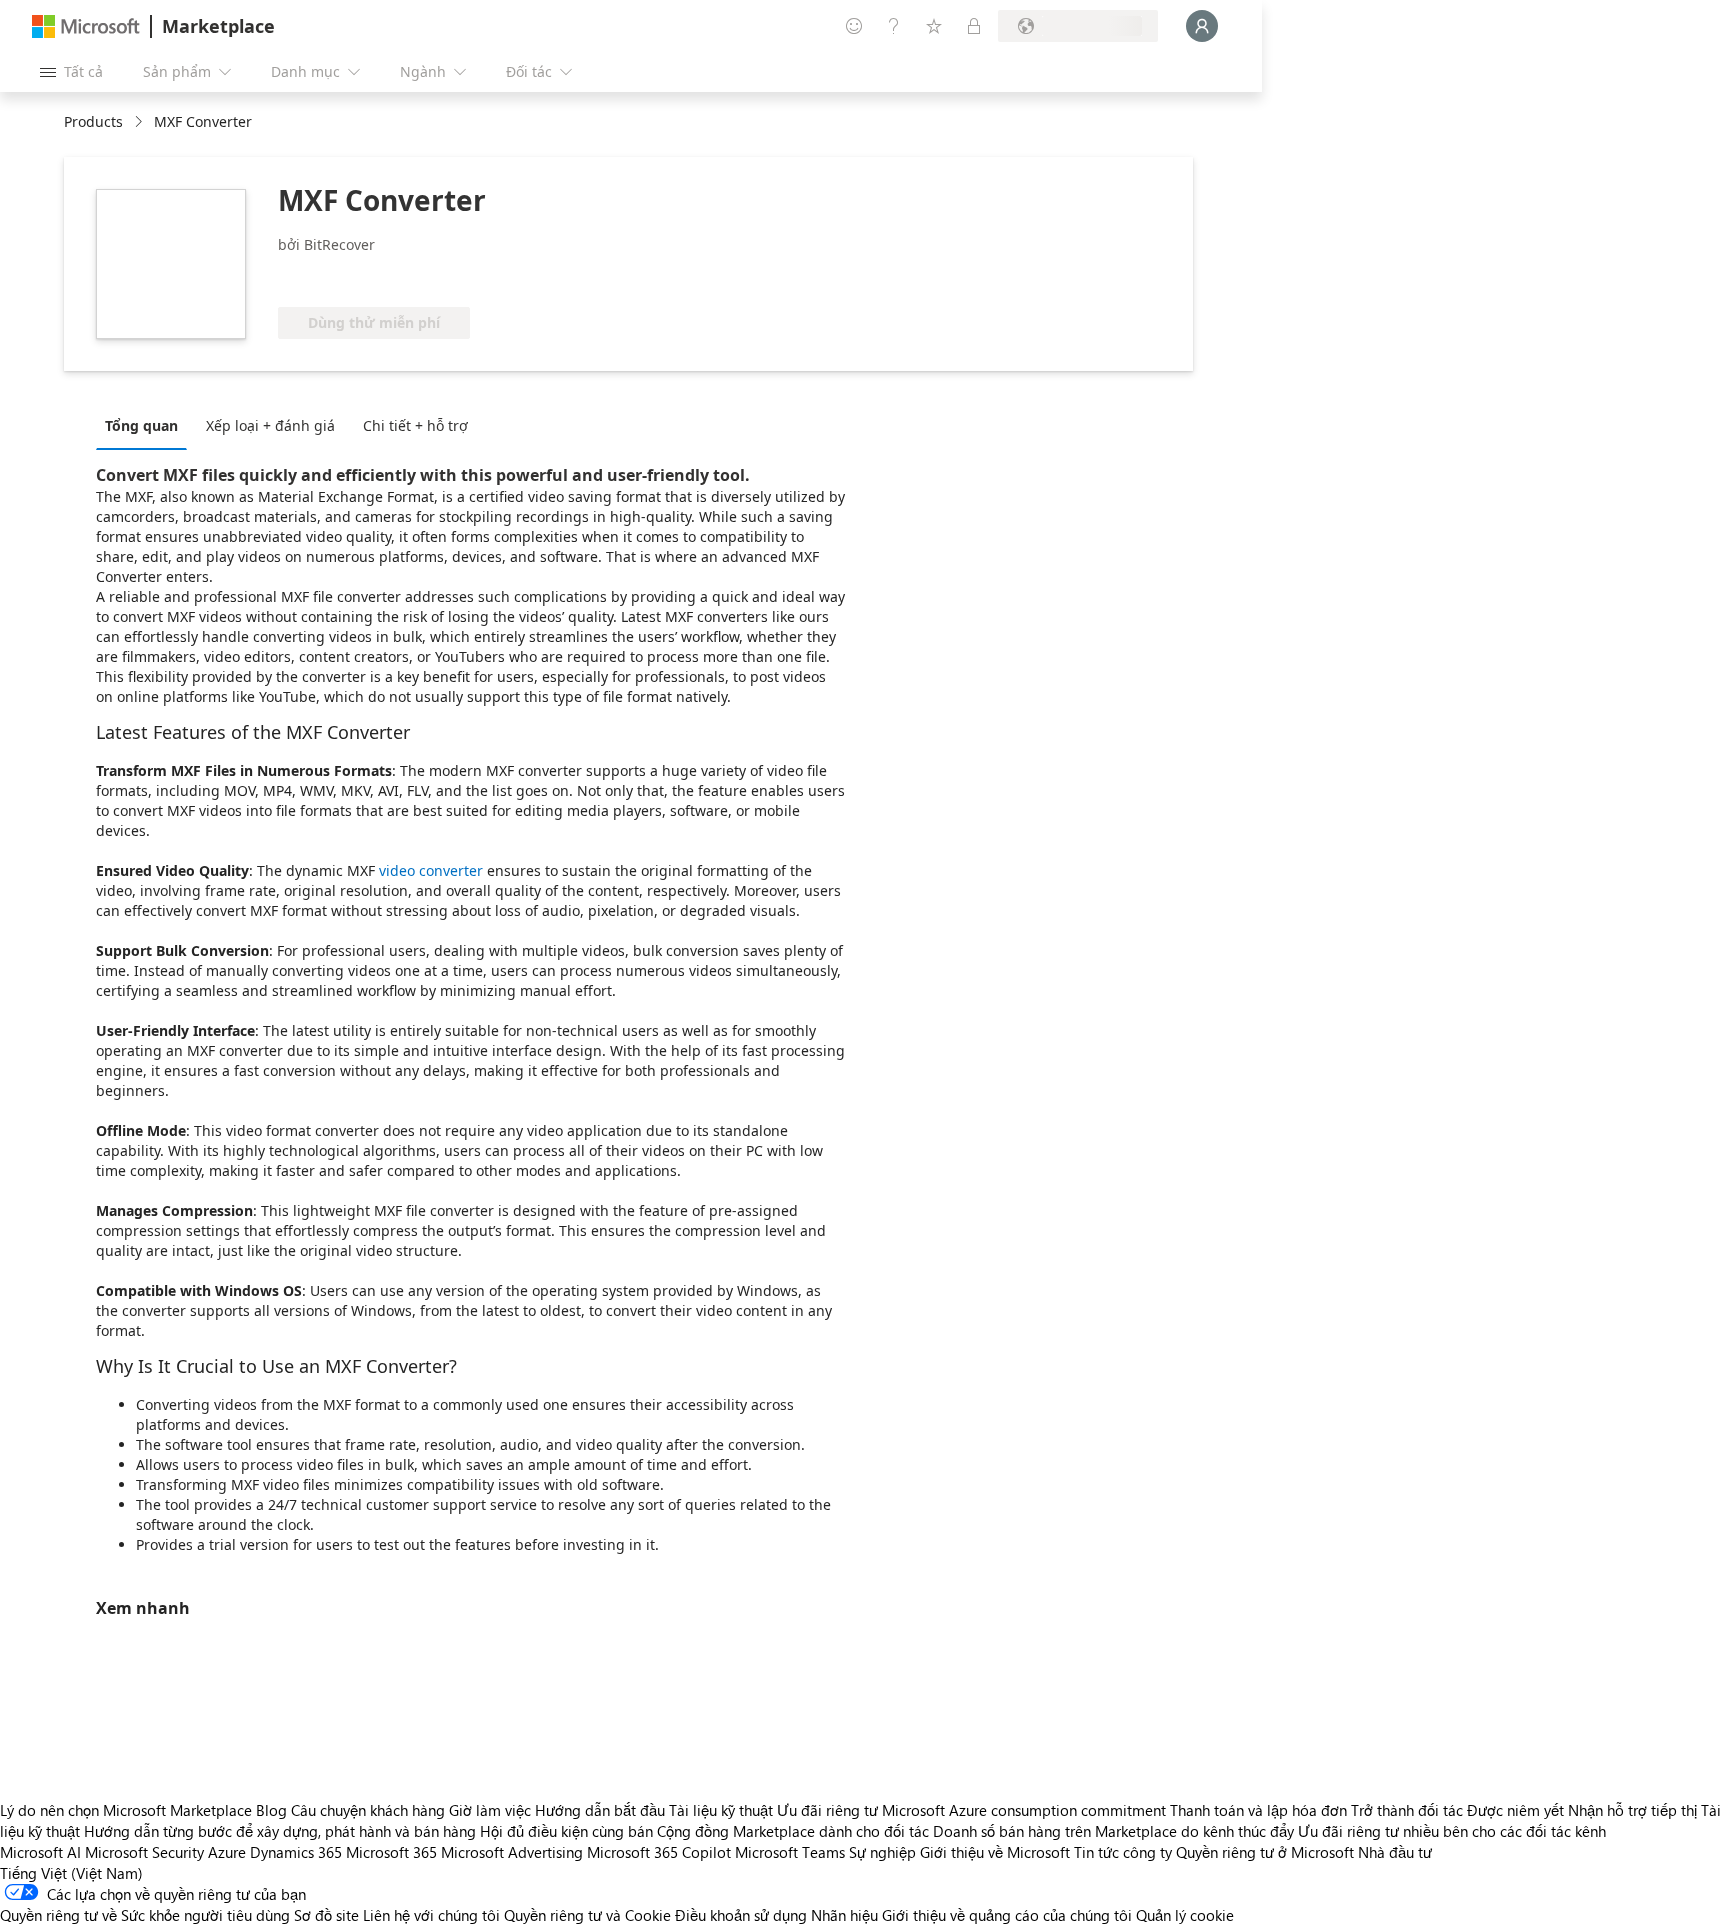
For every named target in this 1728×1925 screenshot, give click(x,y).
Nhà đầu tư (1395, 1852)
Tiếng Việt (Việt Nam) (71, 1873)
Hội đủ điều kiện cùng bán (566, 1831)
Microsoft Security (144, 1852)
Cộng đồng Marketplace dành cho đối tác (793, 1831)
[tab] (146, 425)
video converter (431, 870)
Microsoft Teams (790, 1852)
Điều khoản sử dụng (741, 1915)
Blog (271, 1810)
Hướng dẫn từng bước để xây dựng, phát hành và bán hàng (280, 1831)
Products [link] (93, 121)
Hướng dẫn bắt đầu (600, 1810)
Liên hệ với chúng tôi (431, 1915)
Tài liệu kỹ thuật (721, 1810)
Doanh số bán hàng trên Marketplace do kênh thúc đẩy (1113, 1831)
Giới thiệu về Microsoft (995, 1852)
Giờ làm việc (490, 1810)
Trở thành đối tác (1407, 1810)
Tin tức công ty (1123, 1852)
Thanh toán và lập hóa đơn (1258, 1810)
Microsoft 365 (391, 1852)
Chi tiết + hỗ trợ (415, 425)
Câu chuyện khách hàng (368, 1810)
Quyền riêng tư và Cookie (587, 1915)
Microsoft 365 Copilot (659, 1852)
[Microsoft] (86, 26)
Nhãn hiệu (844, 1915)
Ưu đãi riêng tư (827, 1810)
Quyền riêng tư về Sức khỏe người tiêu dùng (145, 1915)
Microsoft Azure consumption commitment (1026, 1810)
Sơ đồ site (326, 1915)
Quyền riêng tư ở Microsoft (1265, 1852)
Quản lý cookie (1185, 1915)
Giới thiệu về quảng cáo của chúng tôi (1007, 1915)
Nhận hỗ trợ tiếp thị (1632, 1810)
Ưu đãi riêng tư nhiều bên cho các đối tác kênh (1452, 1831)
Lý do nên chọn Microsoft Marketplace (126, 1810)
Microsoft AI (40, 1852)
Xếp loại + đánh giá (270, 425)
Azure (227, 1852)
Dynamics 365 (296, 1852)
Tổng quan (141, 425)
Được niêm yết (1515, 1810)
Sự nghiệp (882, 1852)
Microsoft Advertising (512, 1852)
